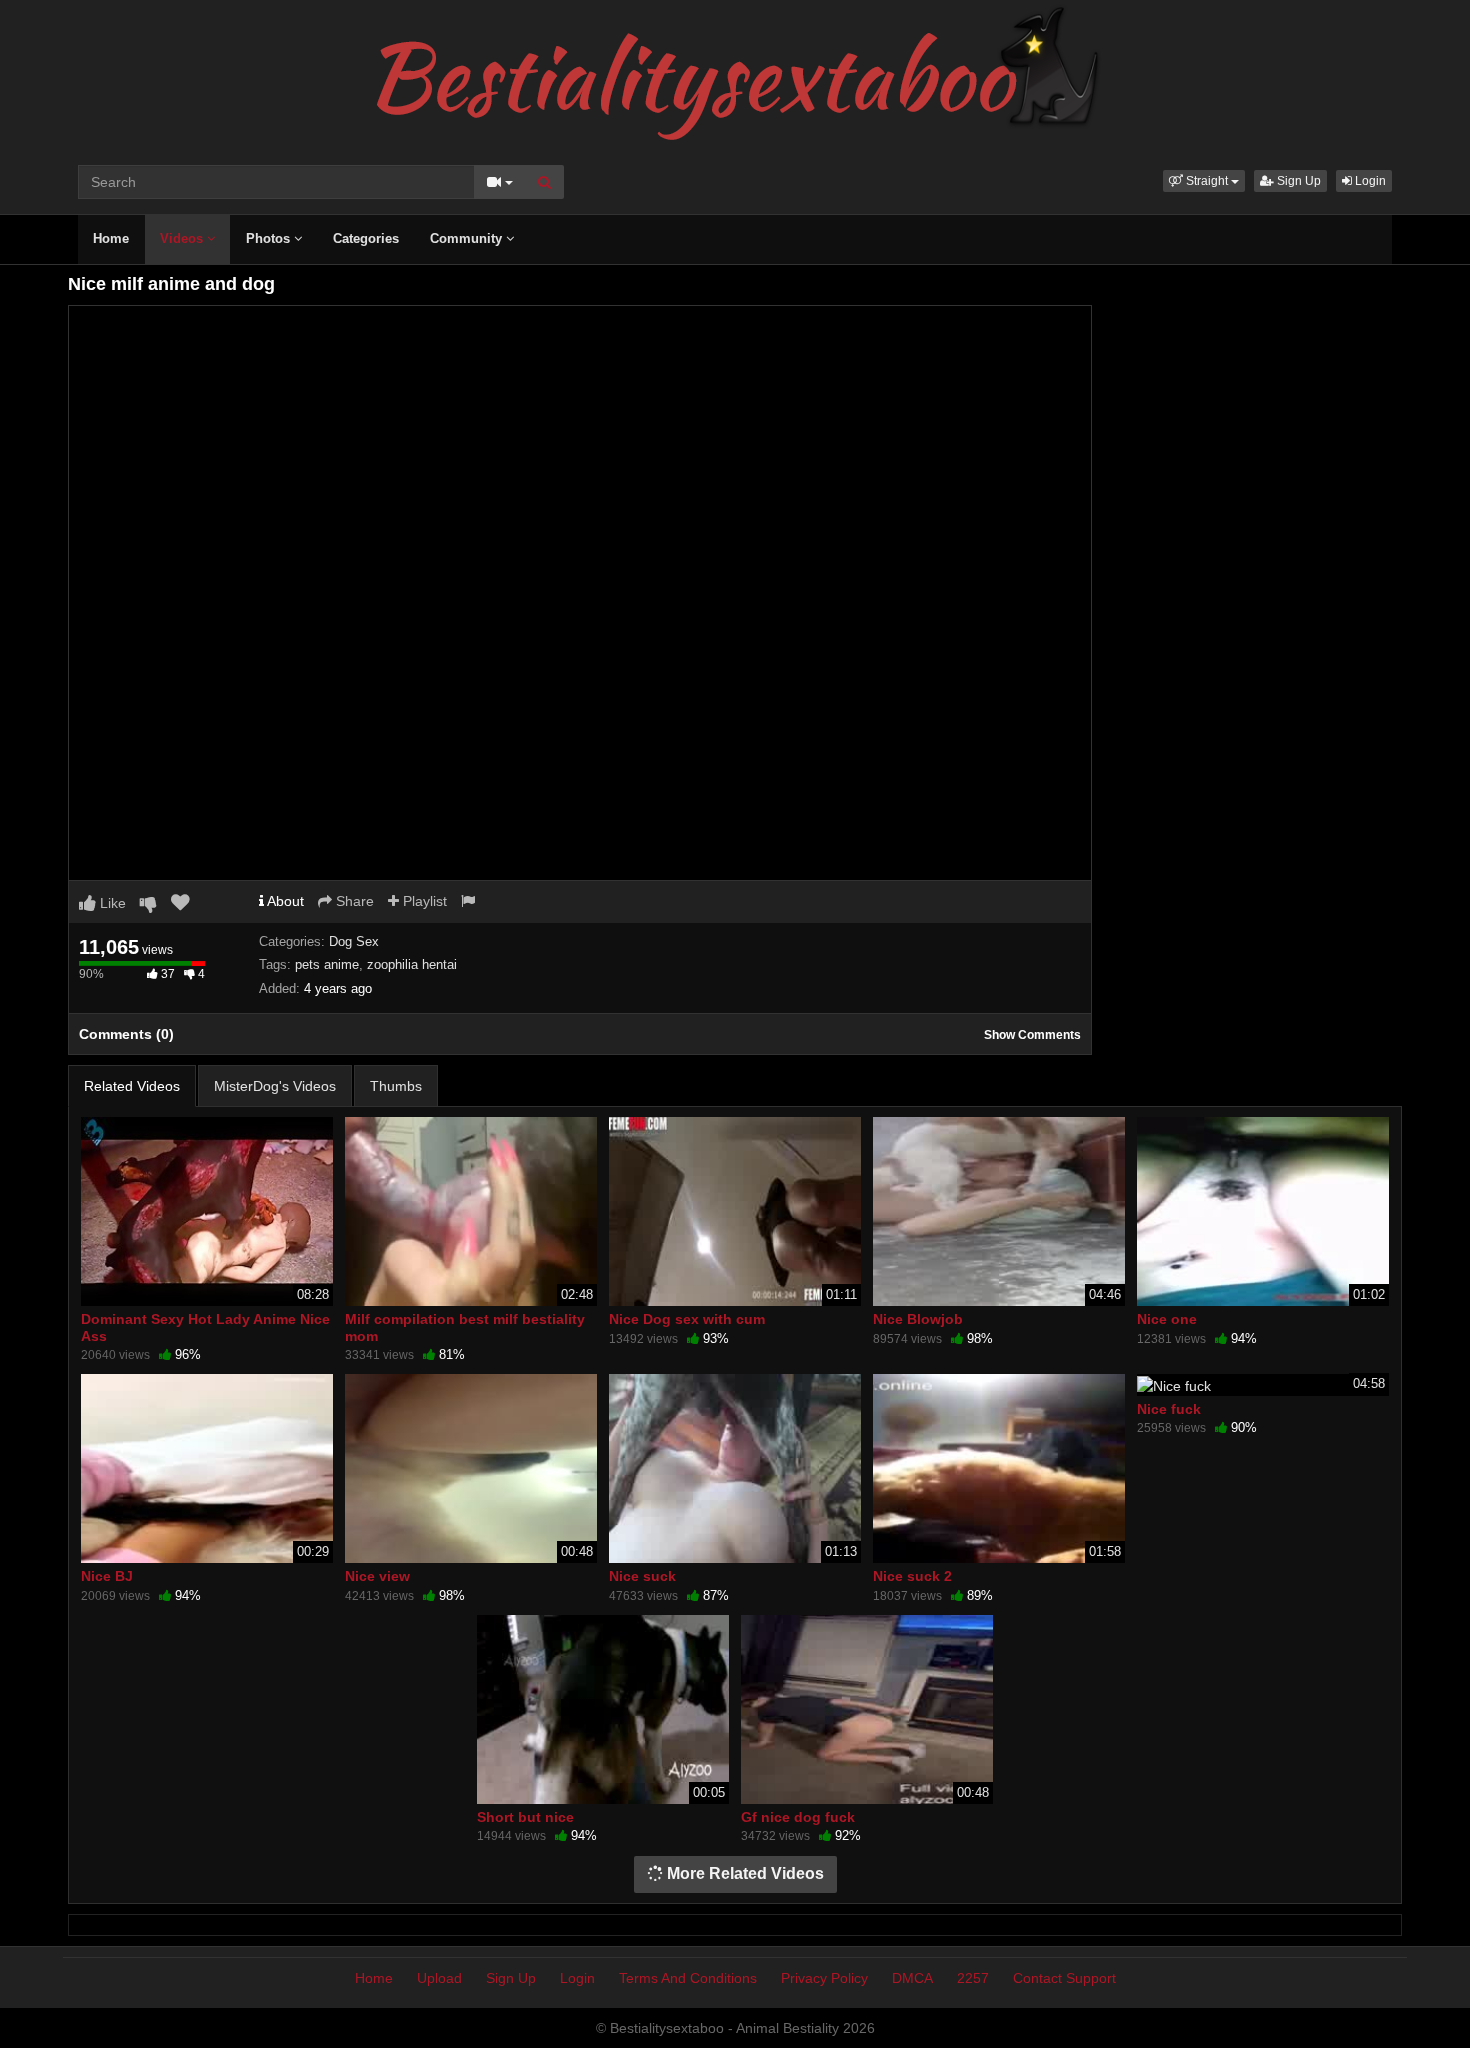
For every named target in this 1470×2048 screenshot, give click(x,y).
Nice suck (642, 1576)
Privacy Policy (824, 1978)
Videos (183, 238)
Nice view (377, 1576)
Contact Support (1064, 1978)
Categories (366, 238)
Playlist (423, 901)
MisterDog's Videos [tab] (275, 1086)
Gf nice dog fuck (798, 1817)
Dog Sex (354, 941)
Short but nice (525, 1817)
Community (468, 238)
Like (111, 903)
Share (353, 901)
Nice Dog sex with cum (687, 1319)
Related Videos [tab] (132, 1086)
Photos (270, 238)
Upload (439, 1978)
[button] (1204, 181)
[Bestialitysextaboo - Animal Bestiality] (735, 74)
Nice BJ (107, 1576)
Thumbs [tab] (396, 1086)
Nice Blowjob (918, 1319)
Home (111, 238)
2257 (973, 1978)
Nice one (1167, 1319)
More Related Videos (743, 1873)
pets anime (327, 964)
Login (1369, 181)
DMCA (912, 1978)
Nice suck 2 (912, 1576)
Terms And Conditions (688, 1978)
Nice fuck (1169, 1409)
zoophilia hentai (412, 964)
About (284, 901)
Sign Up (1297, 181)
